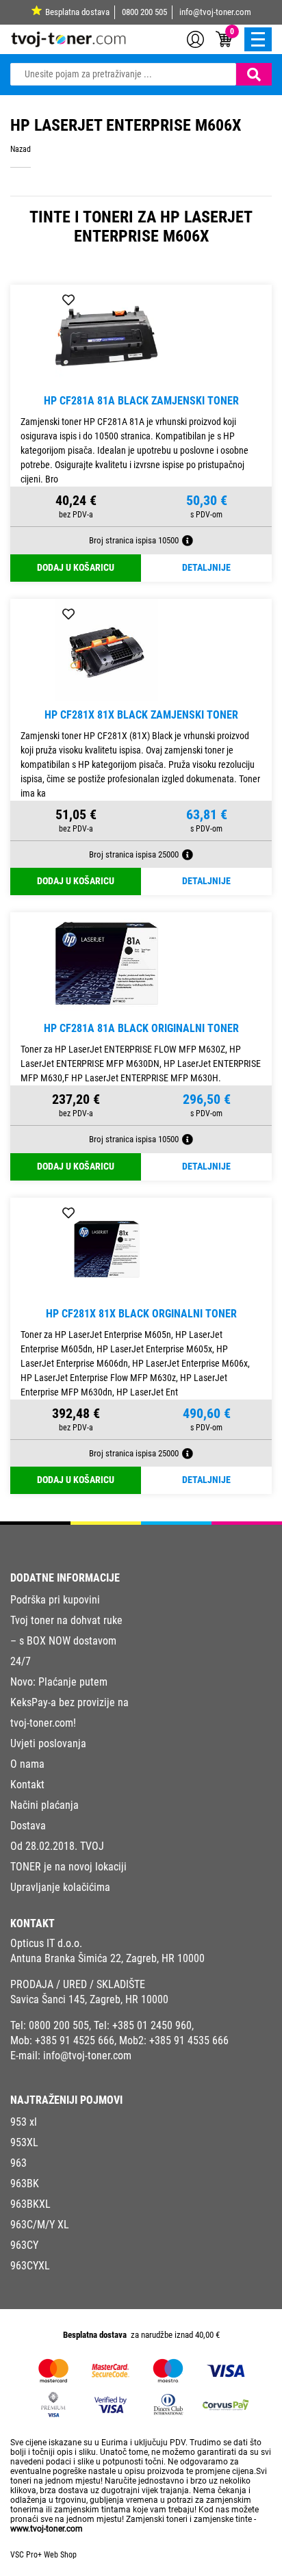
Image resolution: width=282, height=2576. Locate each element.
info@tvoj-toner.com (215, 12)
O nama (27, 1764)
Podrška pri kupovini (55, 1600)
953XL (24, 2142)
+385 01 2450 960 (152, 2025)
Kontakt (27, 1785)
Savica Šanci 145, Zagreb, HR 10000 (89, 1999)
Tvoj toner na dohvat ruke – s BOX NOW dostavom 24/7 (66, 1641)
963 (18, 2163)
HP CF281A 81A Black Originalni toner (141, 1028)
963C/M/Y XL (40, 2225)
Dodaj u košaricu (76, 568)
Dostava (28, 1826)
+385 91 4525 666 (75, 2040)
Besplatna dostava (77, 12)
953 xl (24, 2122)
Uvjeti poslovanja (48, 1743)
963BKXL (30, 2204)
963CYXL (30, 2266)
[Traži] (254, 74)
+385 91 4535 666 (189, 2040)
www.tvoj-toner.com (47, 2529)
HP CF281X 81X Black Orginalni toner (141, 1314)
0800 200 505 (144, 12)
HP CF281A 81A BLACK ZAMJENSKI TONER (141, 401)
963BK (25, 2184)
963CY (24, 2245)
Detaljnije (206, 568)
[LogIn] (195, 38)
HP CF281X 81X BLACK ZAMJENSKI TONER (141, 715)
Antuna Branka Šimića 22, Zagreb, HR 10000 (107, 1958)
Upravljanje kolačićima (60, 1887)
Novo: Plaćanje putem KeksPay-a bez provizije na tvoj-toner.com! (69, 1702)
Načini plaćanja (44, 1805)
